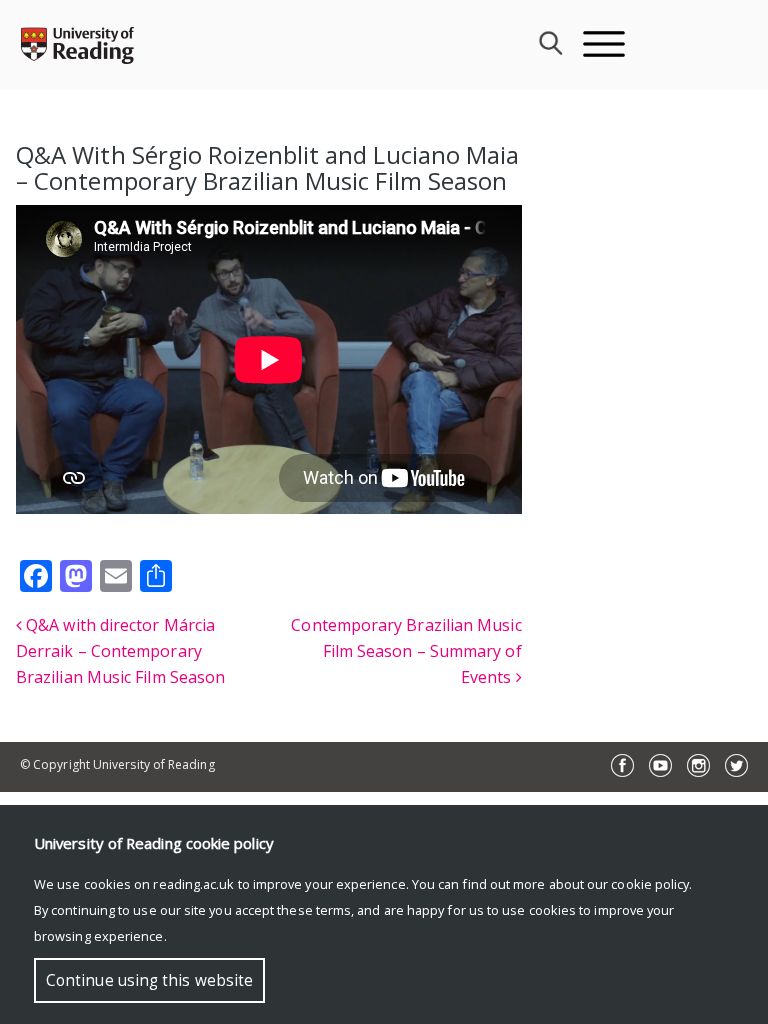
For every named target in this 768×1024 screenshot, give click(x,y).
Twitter (736, 765)
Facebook (622, 765)
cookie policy (650, 884)
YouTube (660, 765)
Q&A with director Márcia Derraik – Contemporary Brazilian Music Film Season (120, 651)
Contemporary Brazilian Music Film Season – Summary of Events (406, 651)
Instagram (698, 765)
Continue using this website (149, 980)
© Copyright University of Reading (117, 764)
